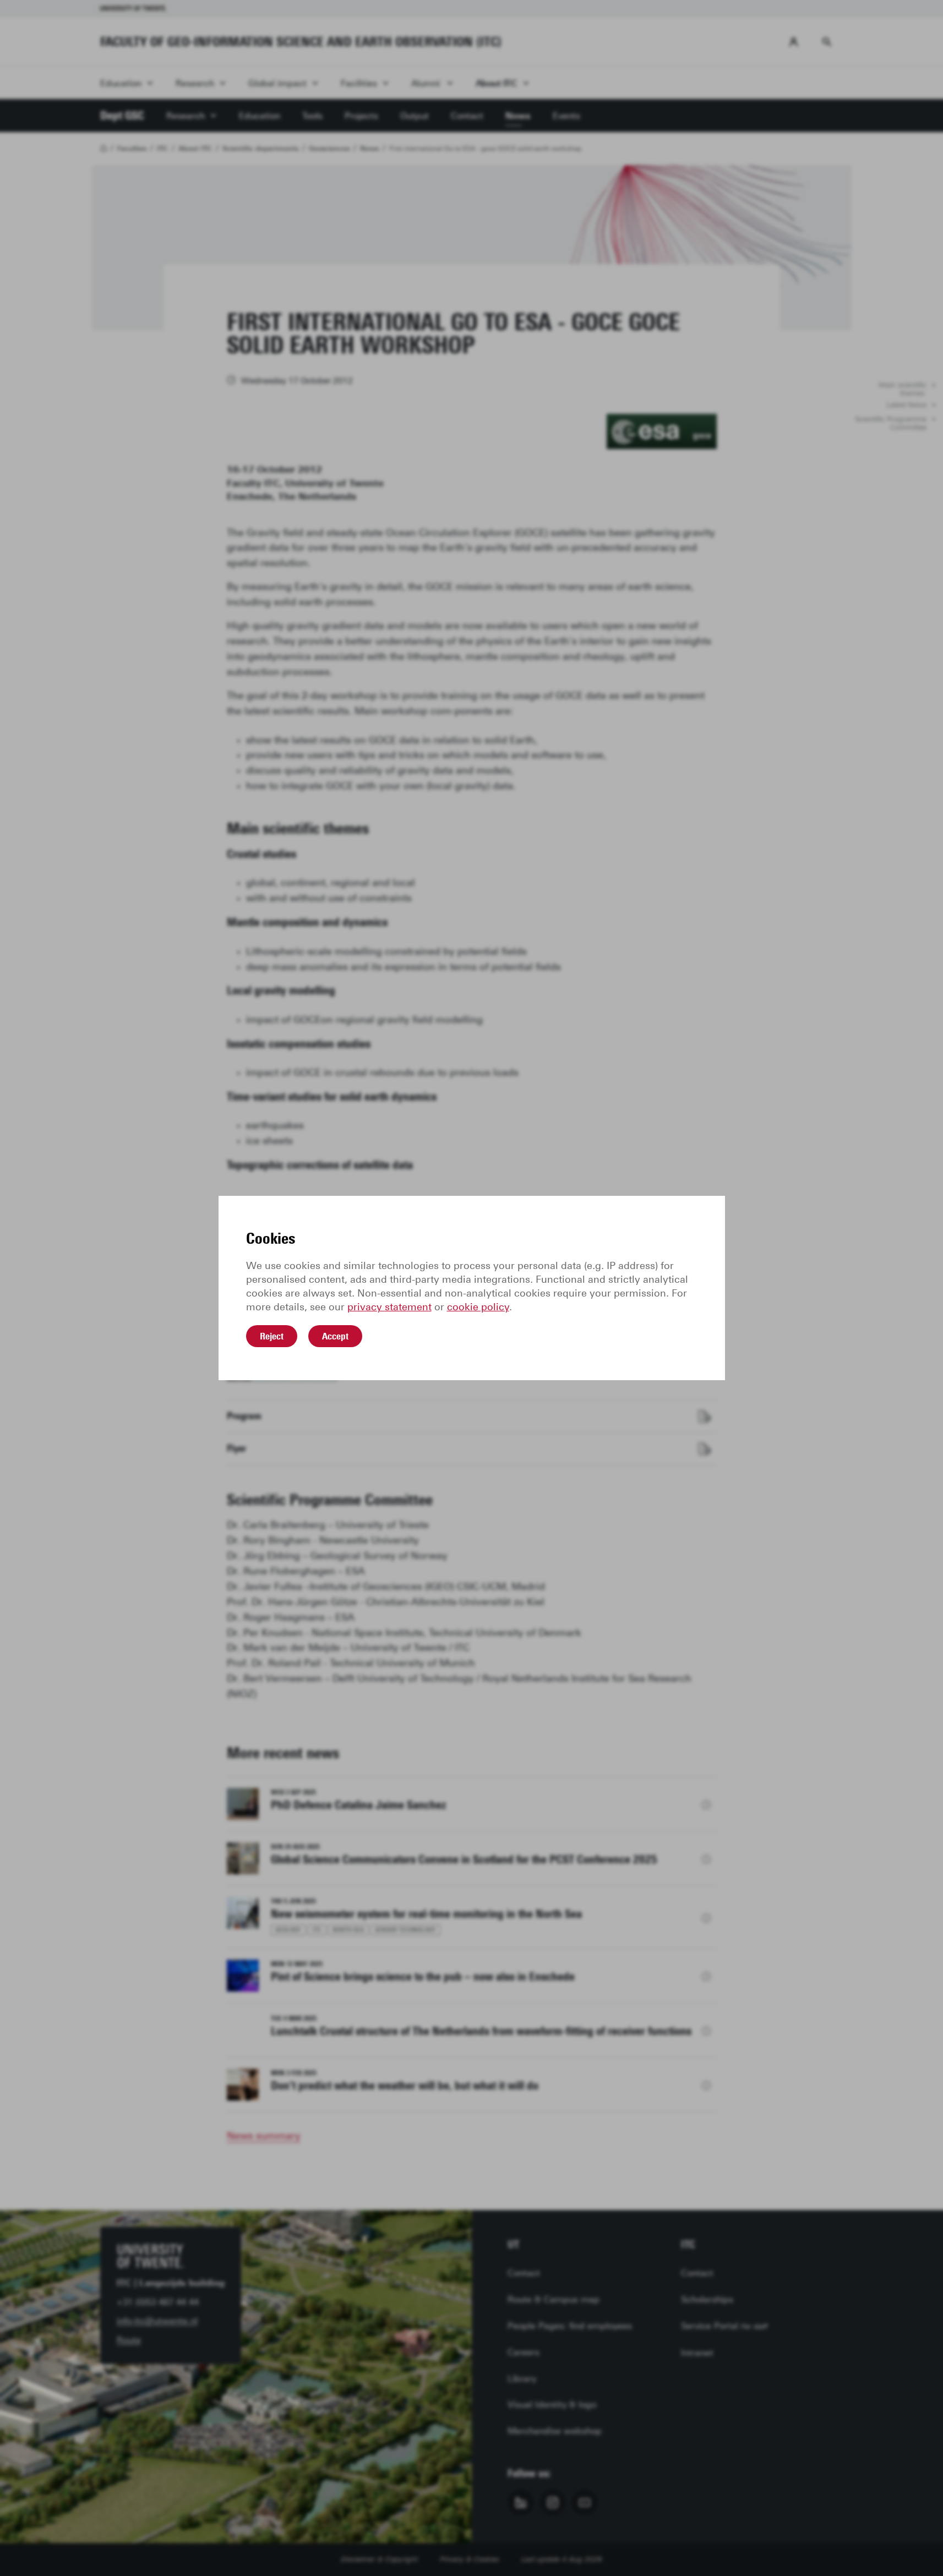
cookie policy (478, 1307)
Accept (335, 1336)
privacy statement (389, 1307)
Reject (272, 1336)
